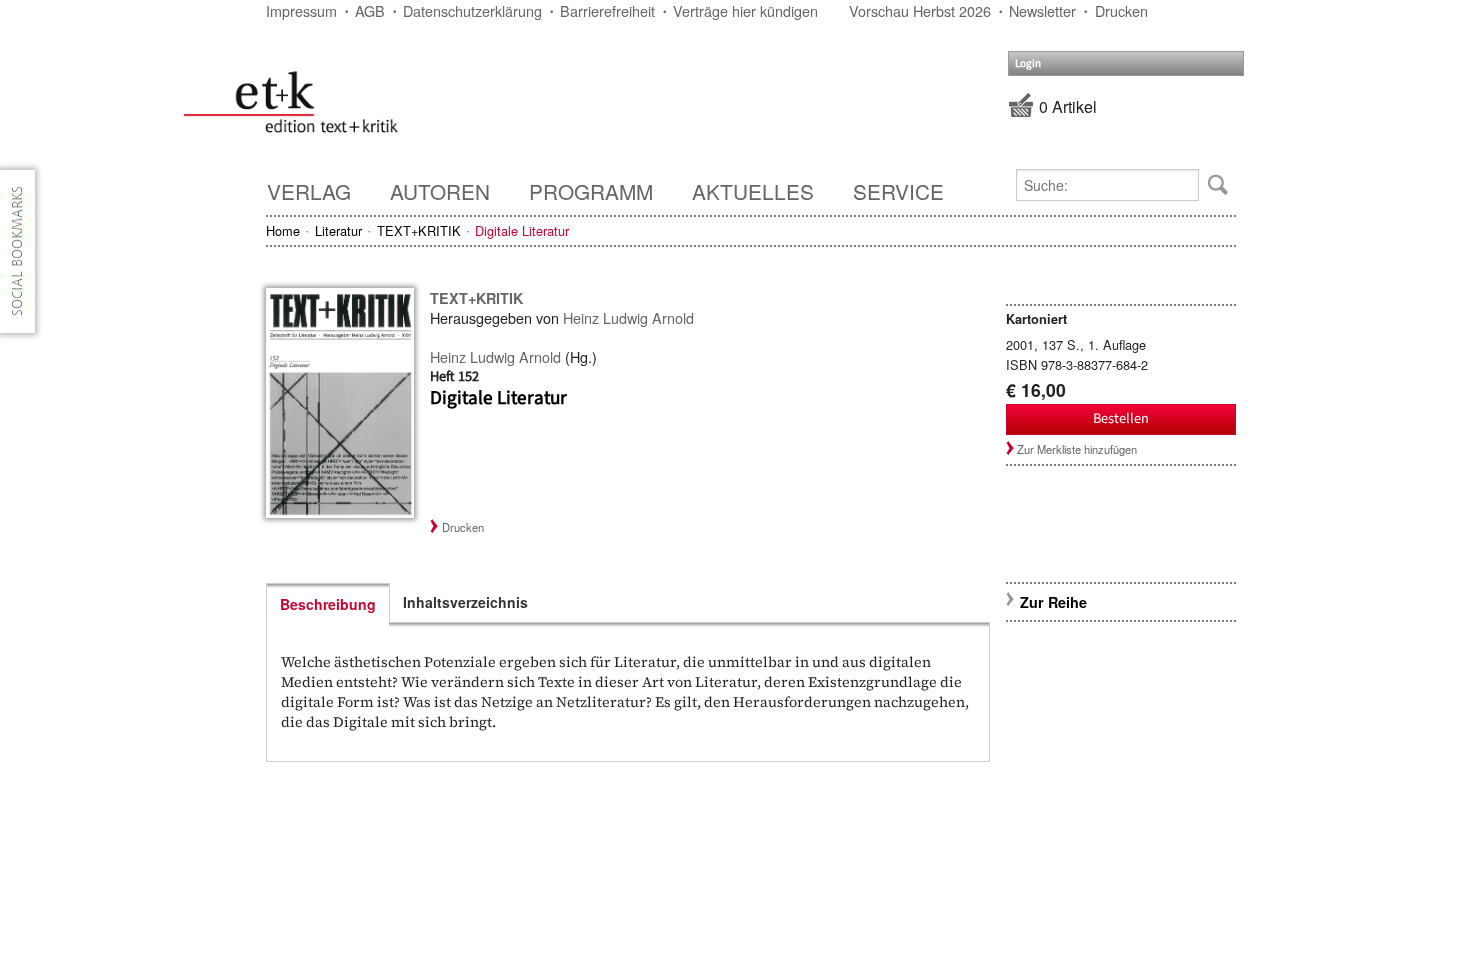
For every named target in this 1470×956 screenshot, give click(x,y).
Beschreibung (328, 604)
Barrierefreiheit (607, 10)
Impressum (301, 10)
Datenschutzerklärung (472, 10)
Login (1028, 63)
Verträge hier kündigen (745, 10)
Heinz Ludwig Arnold (628, 317)
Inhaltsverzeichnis (465, 602)
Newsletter (1042, 10)
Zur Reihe (1053, 602)
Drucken (1121, 10)
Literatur (338, 230)
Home (283, 230)
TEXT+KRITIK (419, 230)
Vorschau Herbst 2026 (920, 10)
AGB (370, 10)
